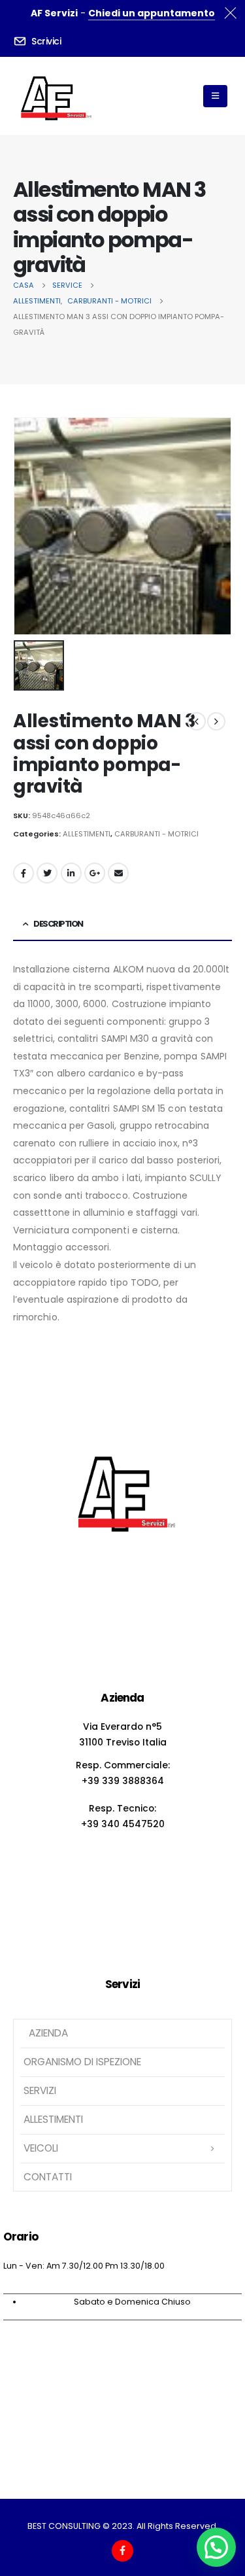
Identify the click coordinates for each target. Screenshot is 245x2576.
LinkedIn (71, 873)
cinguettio (47, 873)
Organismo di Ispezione (82, 2062)
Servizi (40, 2090)
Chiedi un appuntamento (152, 13)
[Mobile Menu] (215, 96)
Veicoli (41, 2148)
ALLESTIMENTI (87, 834)
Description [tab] (58, 924)
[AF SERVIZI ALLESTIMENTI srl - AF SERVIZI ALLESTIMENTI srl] (53, 96)
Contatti (48, 2177)
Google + (95, 873)
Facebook (24, 873)
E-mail (118, 873)
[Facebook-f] (122, 2551)
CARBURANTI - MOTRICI (156, 834)
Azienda (47, 2033)
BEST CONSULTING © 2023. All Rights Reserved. (123, 2526)
